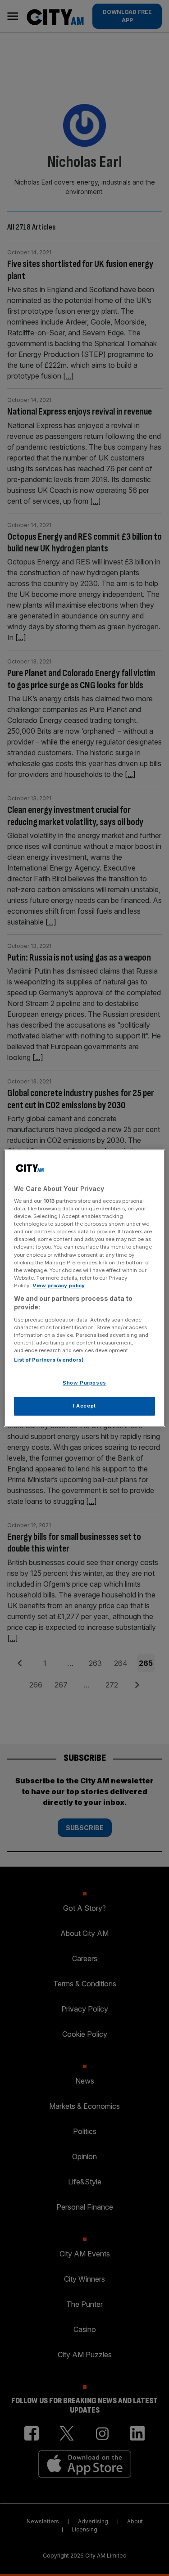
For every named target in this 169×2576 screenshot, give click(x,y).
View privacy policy (59, 1286)
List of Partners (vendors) (49, 1360)
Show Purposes (84, 1383)
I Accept (84, 1406)
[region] (84, 1288)
